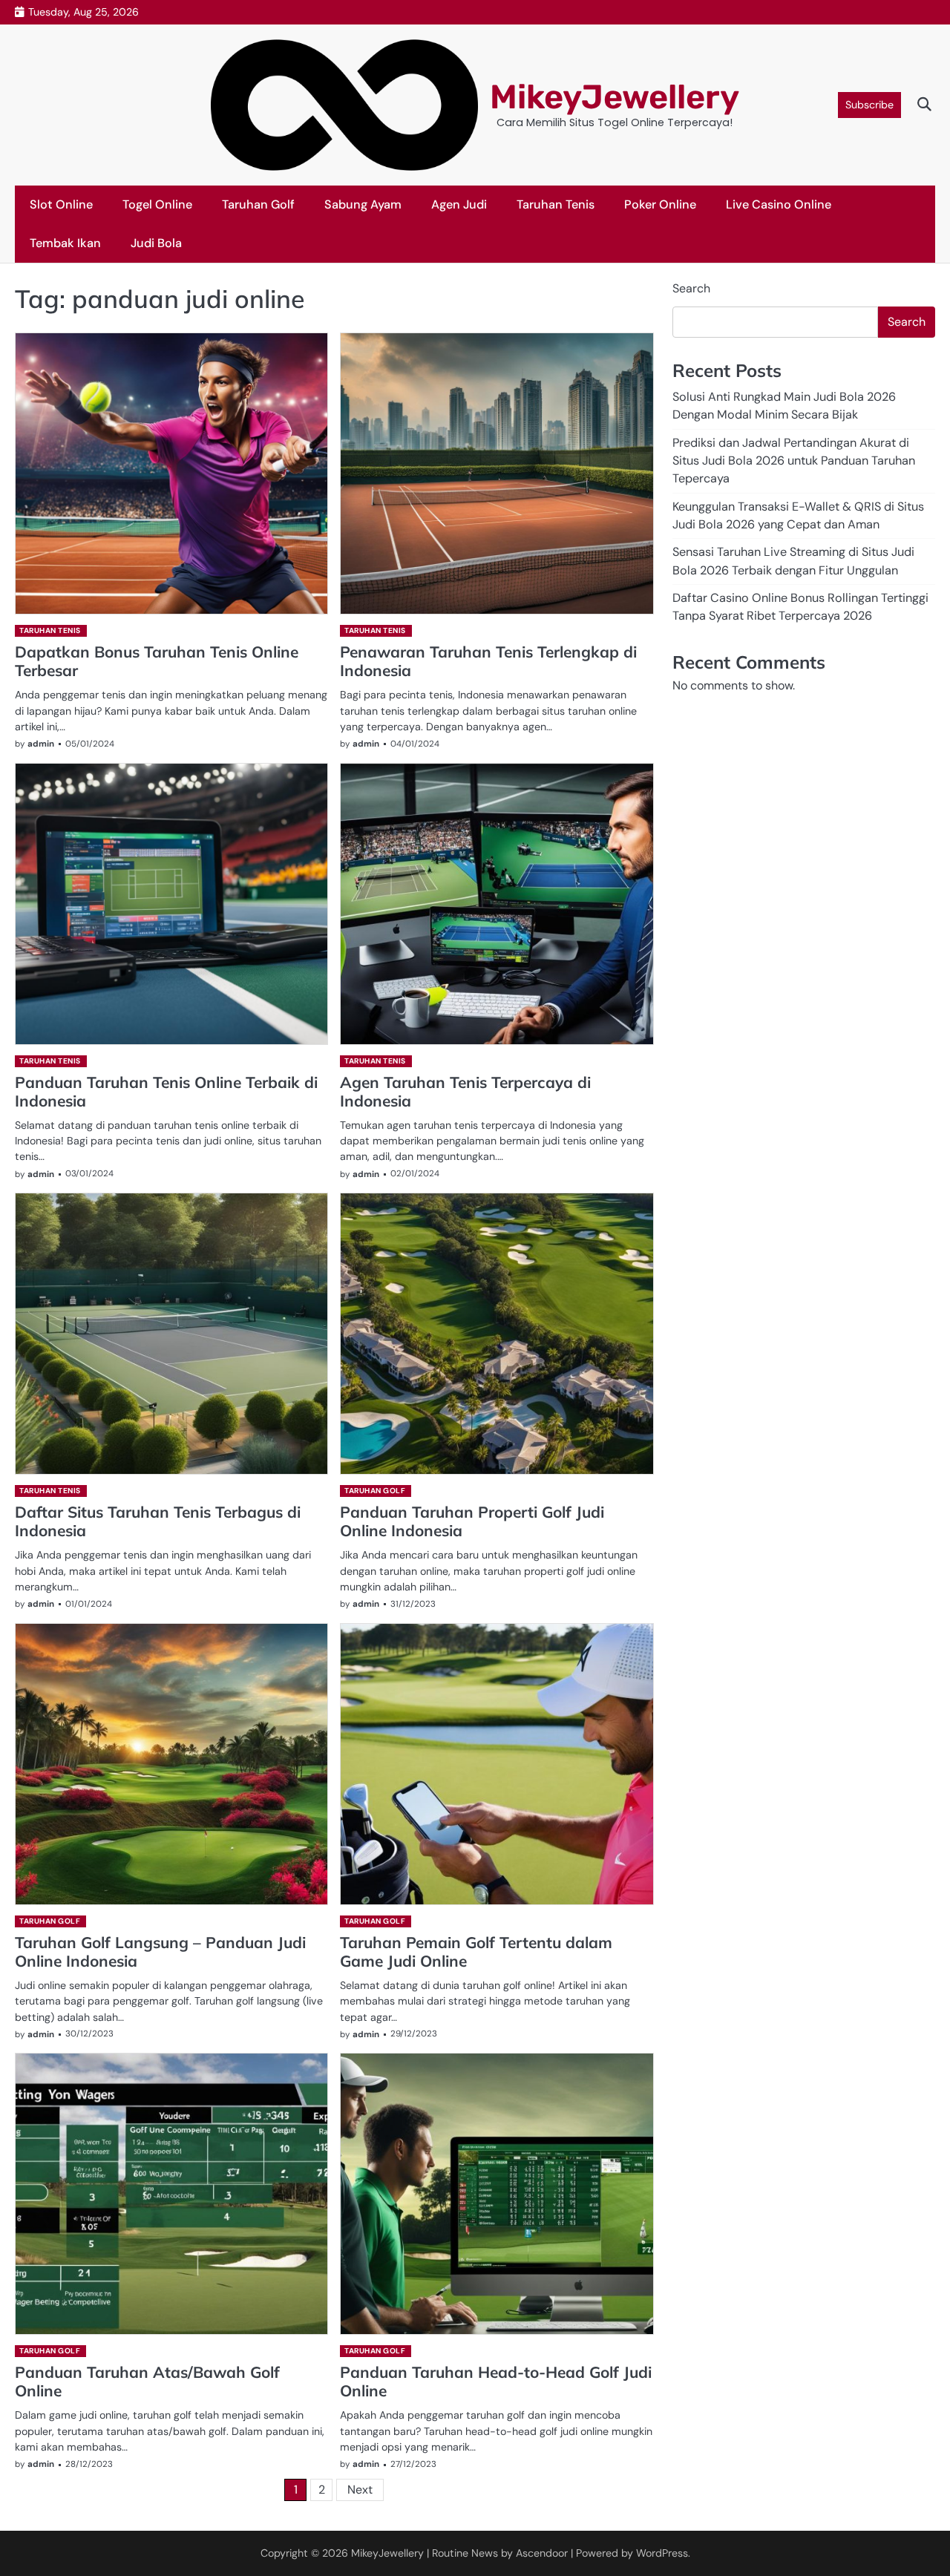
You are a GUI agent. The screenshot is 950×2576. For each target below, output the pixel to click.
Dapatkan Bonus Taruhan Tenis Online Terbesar (157, 661)
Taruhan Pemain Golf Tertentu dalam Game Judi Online (476, 1951)
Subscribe (869, 105)
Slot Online (61, 204)
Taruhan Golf (258, 204)
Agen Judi (459, 204)
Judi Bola (156, 243)
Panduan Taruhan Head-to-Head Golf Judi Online (496, 2381)
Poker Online (660, 204)
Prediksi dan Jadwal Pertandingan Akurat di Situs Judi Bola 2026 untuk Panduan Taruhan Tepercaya (794, 461)
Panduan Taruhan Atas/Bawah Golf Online (147, 2381)
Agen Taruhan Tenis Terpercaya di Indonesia (465, 1091)
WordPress (662, 2553)
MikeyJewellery (615, 97)
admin (41, 744)
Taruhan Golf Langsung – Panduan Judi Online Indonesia (160, 1951)
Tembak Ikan (65, 243)
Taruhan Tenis (556, 204)
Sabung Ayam (363, 204)
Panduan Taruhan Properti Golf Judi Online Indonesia (472, 1521)
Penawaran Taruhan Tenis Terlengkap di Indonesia (488, 661)
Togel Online (157, 204)
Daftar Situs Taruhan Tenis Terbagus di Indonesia (158, 1521)
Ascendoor (542, 2553)
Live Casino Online (779, 204)
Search (691, 288)
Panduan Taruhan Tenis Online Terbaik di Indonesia (166, 1091)
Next (360, 2490)
